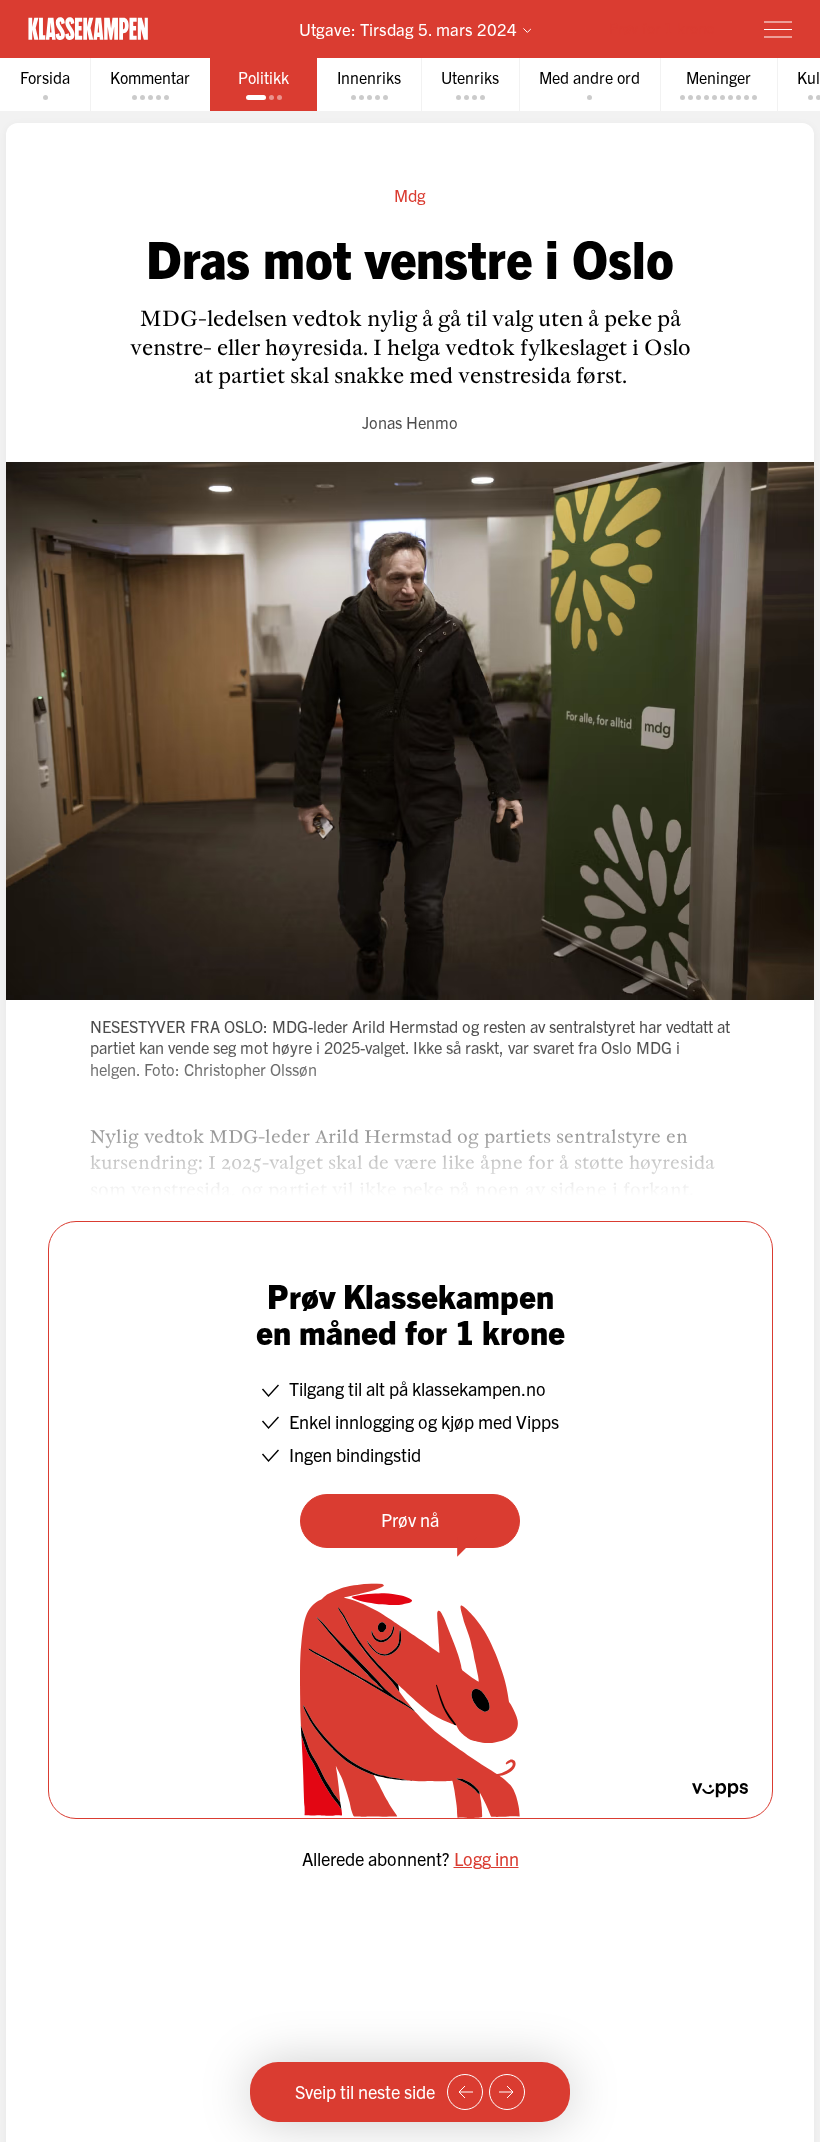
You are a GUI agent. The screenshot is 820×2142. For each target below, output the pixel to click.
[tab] (45, 84)
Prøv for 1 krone (661, 27)
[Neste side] (507, 2092)
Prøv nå (410, 1519)
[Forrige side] (465, 2092)
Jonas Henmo (410, 422)
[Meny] (778, 29)
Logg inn (486, 1858)
